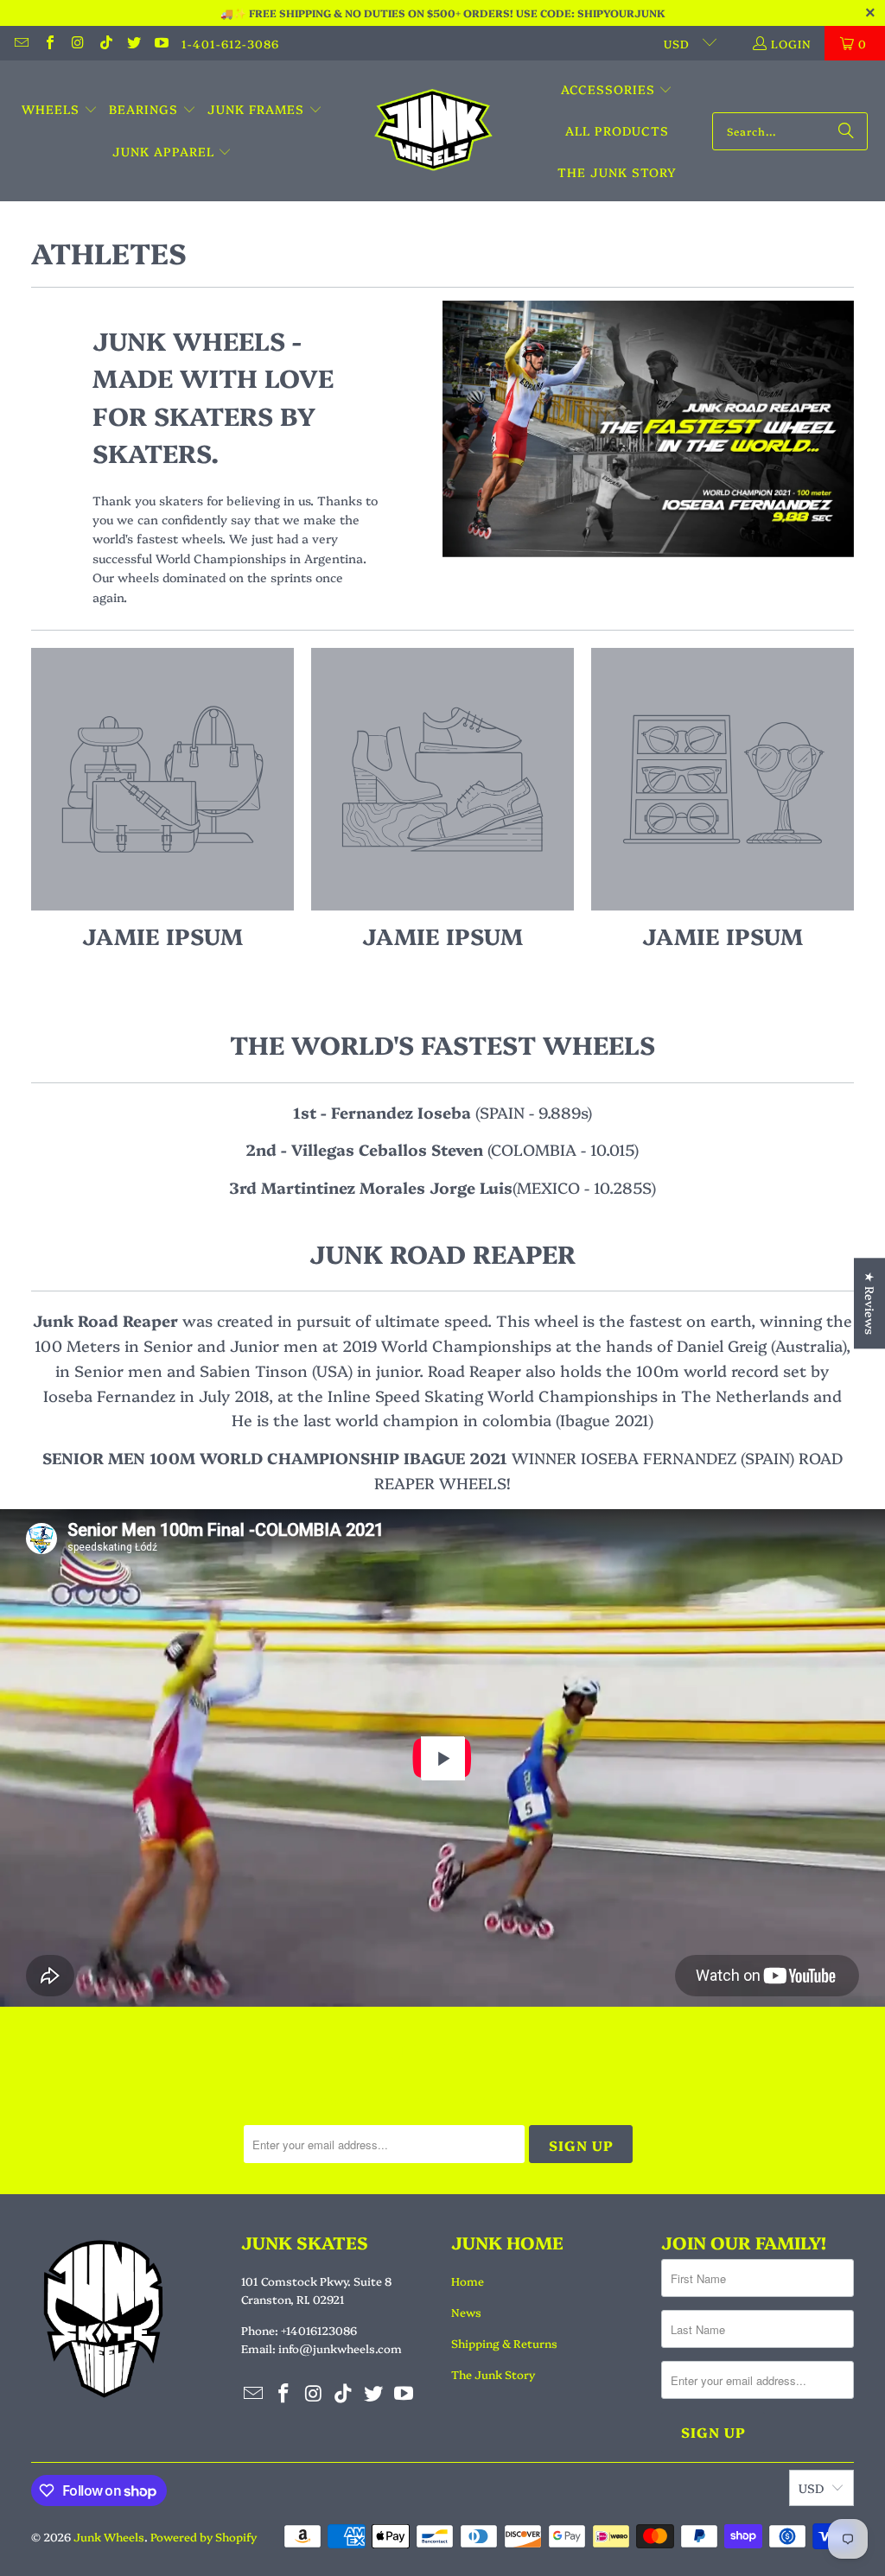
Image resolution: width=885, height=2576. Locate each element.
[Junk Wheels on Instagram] (77, 43)
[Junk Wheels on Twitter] (133, 43)
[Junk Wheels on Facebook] (48, 43)
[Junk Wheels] (433, 131)
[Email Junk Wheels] (21, 43)
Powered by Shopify (204, 2536)
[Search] (846, 131)
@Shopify (171, 822)
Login (791, 43)
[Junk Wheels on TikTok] (105, 43)
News (466, 2312)
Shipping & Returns (504, 2343)
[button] (60, 110)
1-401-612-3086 (230, 43)
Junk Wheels (109, 2536)
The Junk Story (493, 2374)
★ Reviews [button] (870, 1303)
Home (468, 2281)
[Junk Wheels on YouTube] (161, 43)
